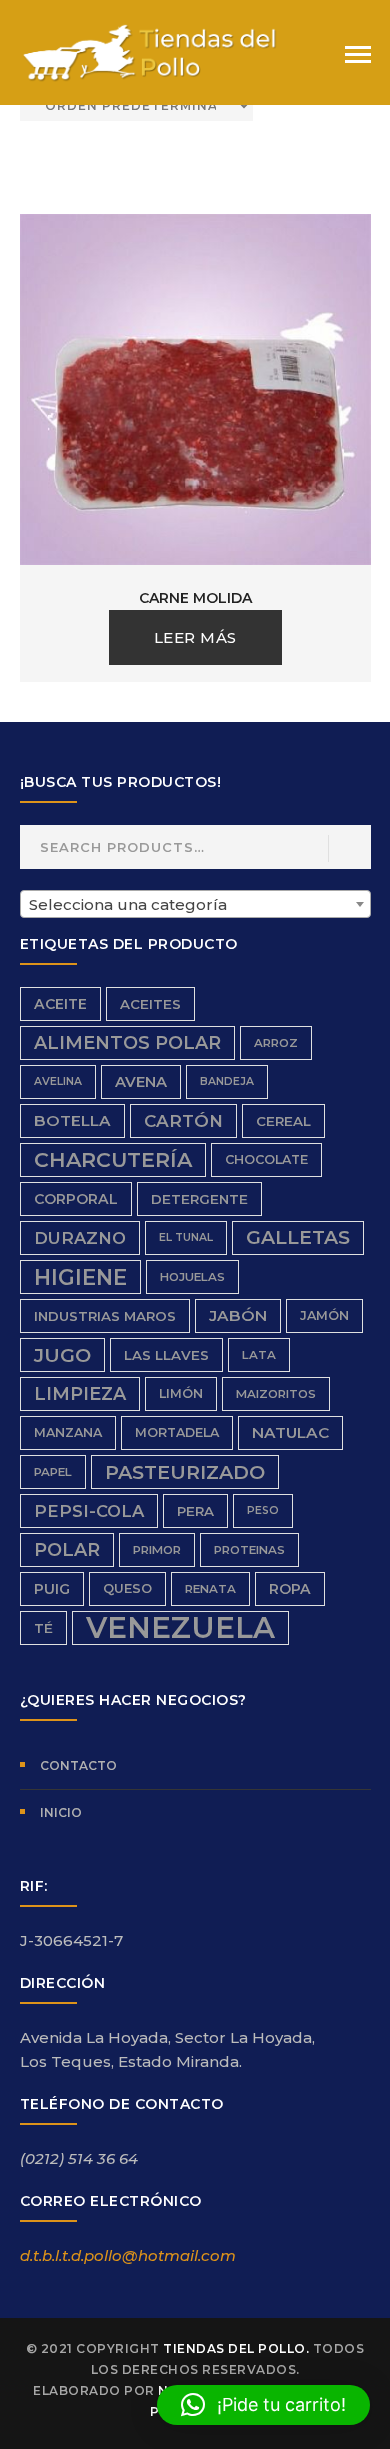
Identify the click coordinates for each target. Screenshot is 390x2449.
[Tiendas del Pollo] (150, 51)
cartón (183, 1121)
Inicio (61, 1812)
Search (348, 848)
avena (141, 1082)
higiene (80, 1277)
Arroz (276, 1043)
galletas (298, 1237)
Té (43, 1628)
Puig (52, 1589)
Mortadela (177, 1432)
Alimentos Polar (127, 1042)
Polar (67, 1549)
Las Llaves (166, 1355)
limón (181, 1393)
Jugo (62, 1355)
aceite (60, 1004)
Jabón (238, 1315)
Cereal (283, 1121)
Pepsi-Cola (89, 1511)
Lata (259, 1355)
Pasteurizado (185, 1472)
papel (53, 1472)
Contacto (78, 1765)
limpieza (80, 1393)
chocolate (266, 1159)
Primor (157, 1550)
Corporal (76, 1199)
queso (127, 1588)
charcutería (113, 1159)
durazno (80, 1238)
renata (210, 1589)
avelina (58, 1081)
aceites (150, 1004)
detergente (199, 1199)
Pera (195, 1511)
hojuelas (192, 1277)
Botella (72, 1120)
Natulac (290, 1432)
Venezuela (180, 1628)
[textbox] (195, 905)
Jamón (324, 1315)
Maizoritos (276, 1394)
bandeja (227, 1081)
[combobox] (195, 904)
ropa (290, 1589)
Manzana (68, 1432)
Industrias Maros (105, 1316)
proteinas (249, 1550)
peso (263, 1510)
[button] (263, 2405)
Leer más (195, 637)
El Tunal (186, 1237)
